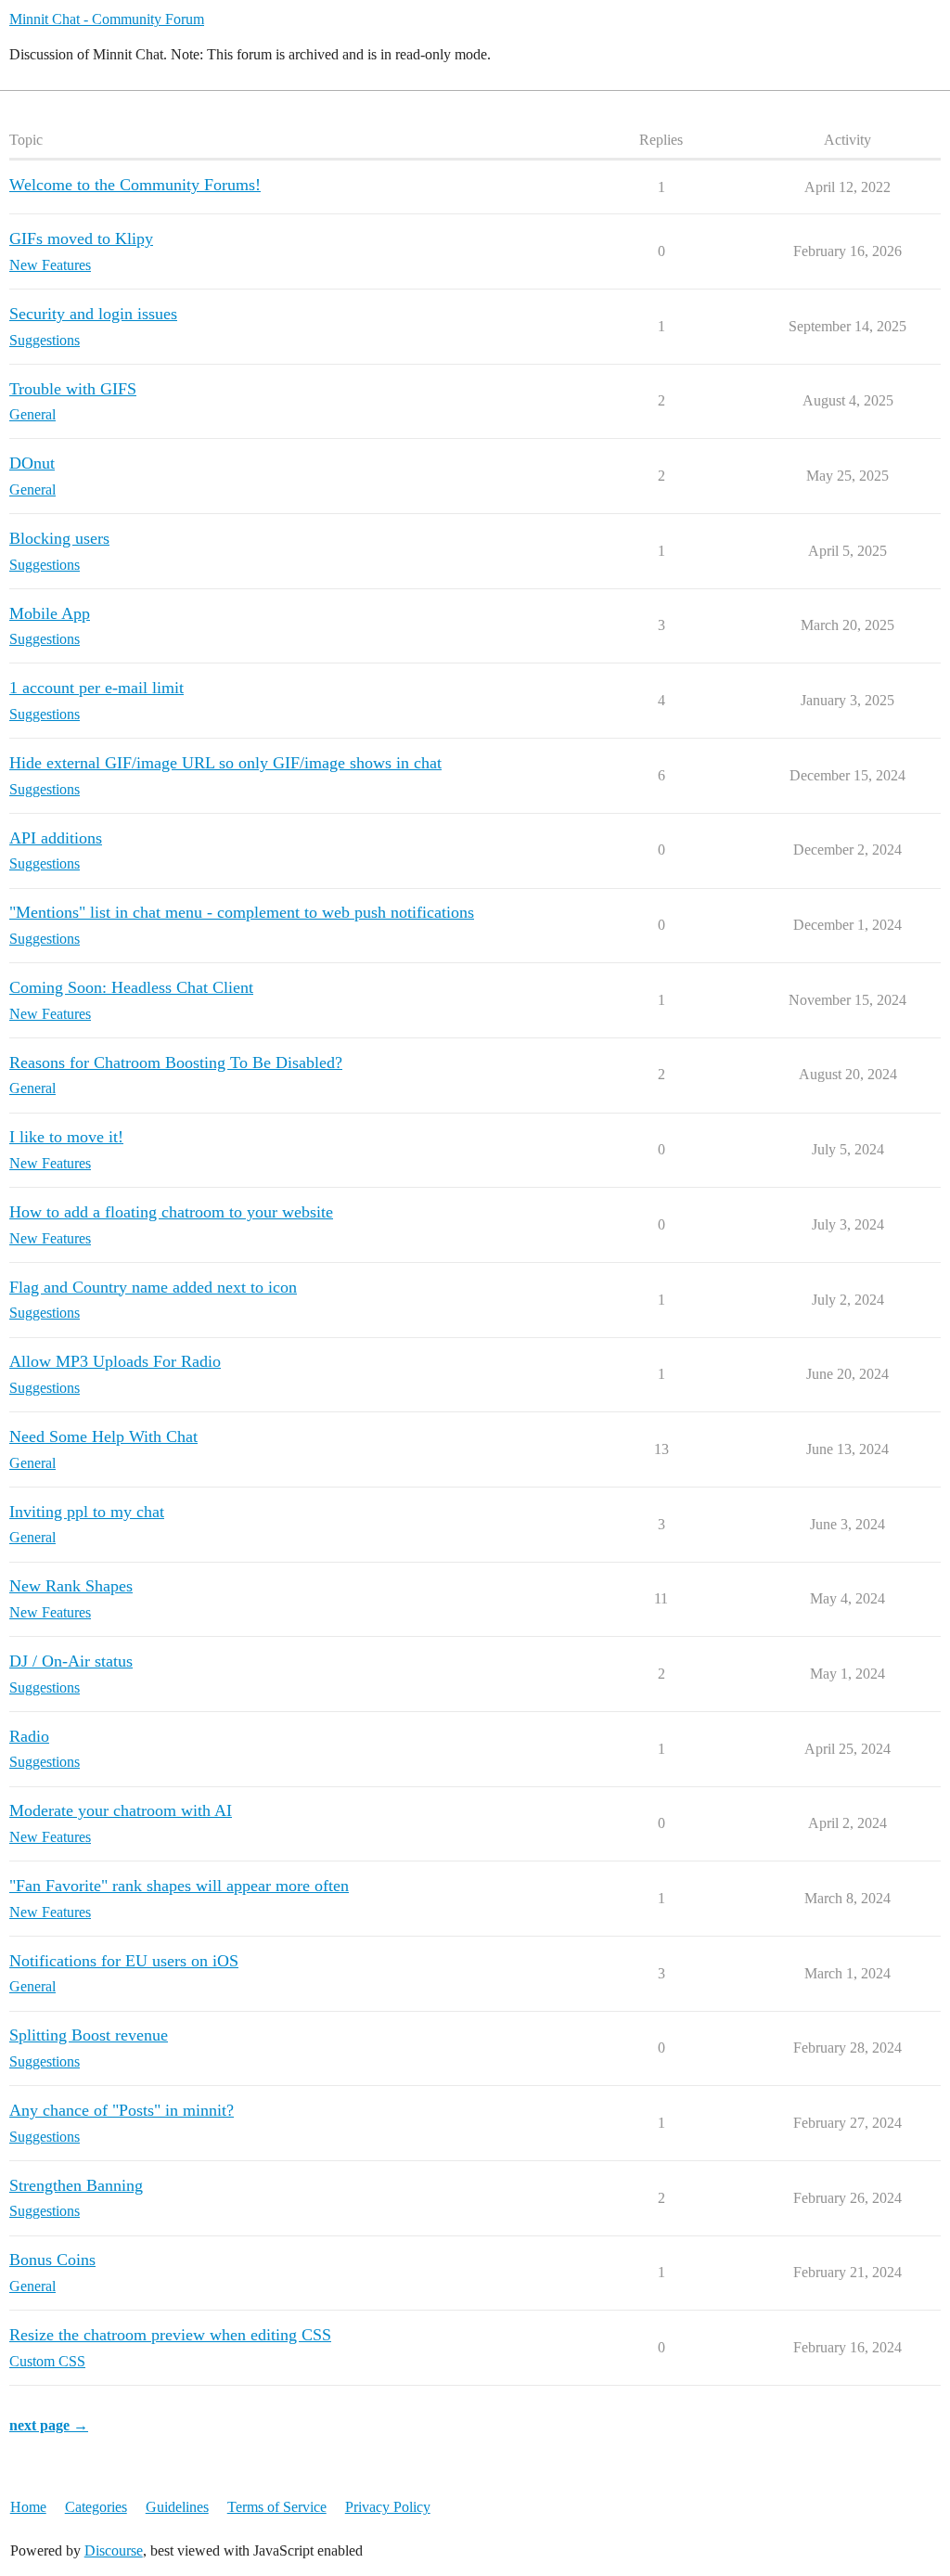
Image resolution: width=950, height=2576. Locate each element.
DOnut (32, 463)
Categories (96, 2507)
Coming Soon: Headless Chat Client (131, 987)
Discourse (114, 2550)
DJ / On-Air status (71, 1661)
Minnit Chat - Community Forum (107, 19)
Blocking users (59, 538)
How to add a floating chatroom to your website (171, 1212)
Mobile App (50, 613)
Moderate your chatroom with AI (121, 1810)
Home (28, 2507)
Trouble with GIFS (73, 389)
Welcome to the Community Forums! (135, 185)
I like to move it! (66, 1137)
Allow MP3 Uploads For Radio (115, 1361)
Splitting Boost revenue (89, 2035)
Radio (29, 1736)
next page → (49, 2425)
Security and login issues (93, 314)
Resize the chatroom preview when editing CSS (170, 2335)
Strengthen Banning (76, 2185)
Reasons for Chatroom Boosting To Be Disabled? (176, 1063)
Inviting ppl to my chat (87, 1512)
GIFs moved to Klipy (81, 238)
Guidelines (177, 2507)
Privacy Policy (388, 2507)
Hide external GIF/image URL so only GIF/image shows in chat (225, 763)
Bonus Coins (52, 2260)
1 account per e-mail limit (96, 688)
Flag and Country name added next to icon (153, 1287)
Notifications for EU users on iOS (124, 1961)
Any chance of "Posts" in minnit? (122, 2110)
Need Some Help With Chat (103, 1436)
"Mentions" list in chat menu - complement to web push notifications (242, 912)
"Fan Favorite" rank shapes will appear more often (179, 1886)
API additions (56, 838)
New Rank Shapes (71, 1586)
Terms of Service (277, 2507)
